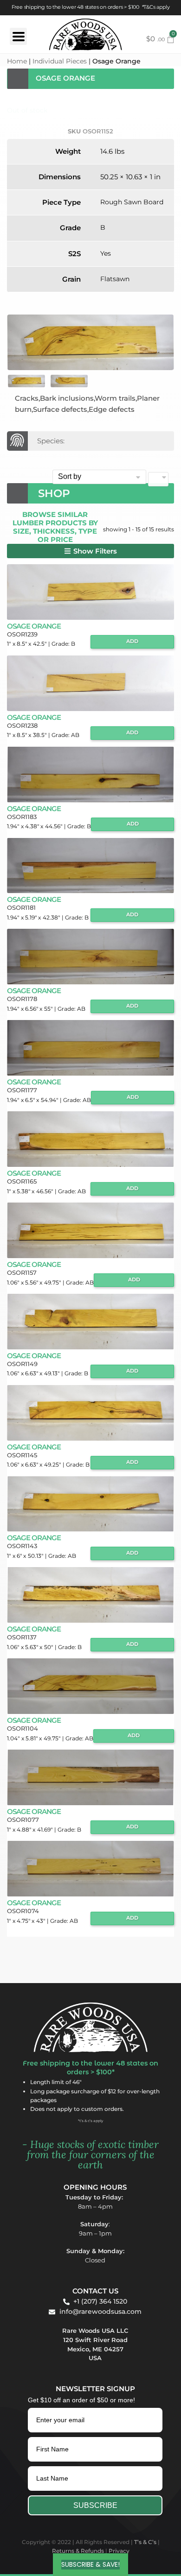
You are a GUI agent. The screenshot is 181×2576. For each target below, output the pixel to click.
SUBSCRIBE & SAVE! (90, 2564)
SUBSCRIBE (95, 2505)
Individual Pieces (60, 61)
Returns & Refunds (78, 2551)
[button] (90, 551)
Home (17, 61)
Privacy (119, 2551)
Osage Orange (34, 626)
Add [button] (132, 641)
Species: (51, 441)
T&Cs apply (156, 7)
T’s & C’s (145, 2542)
